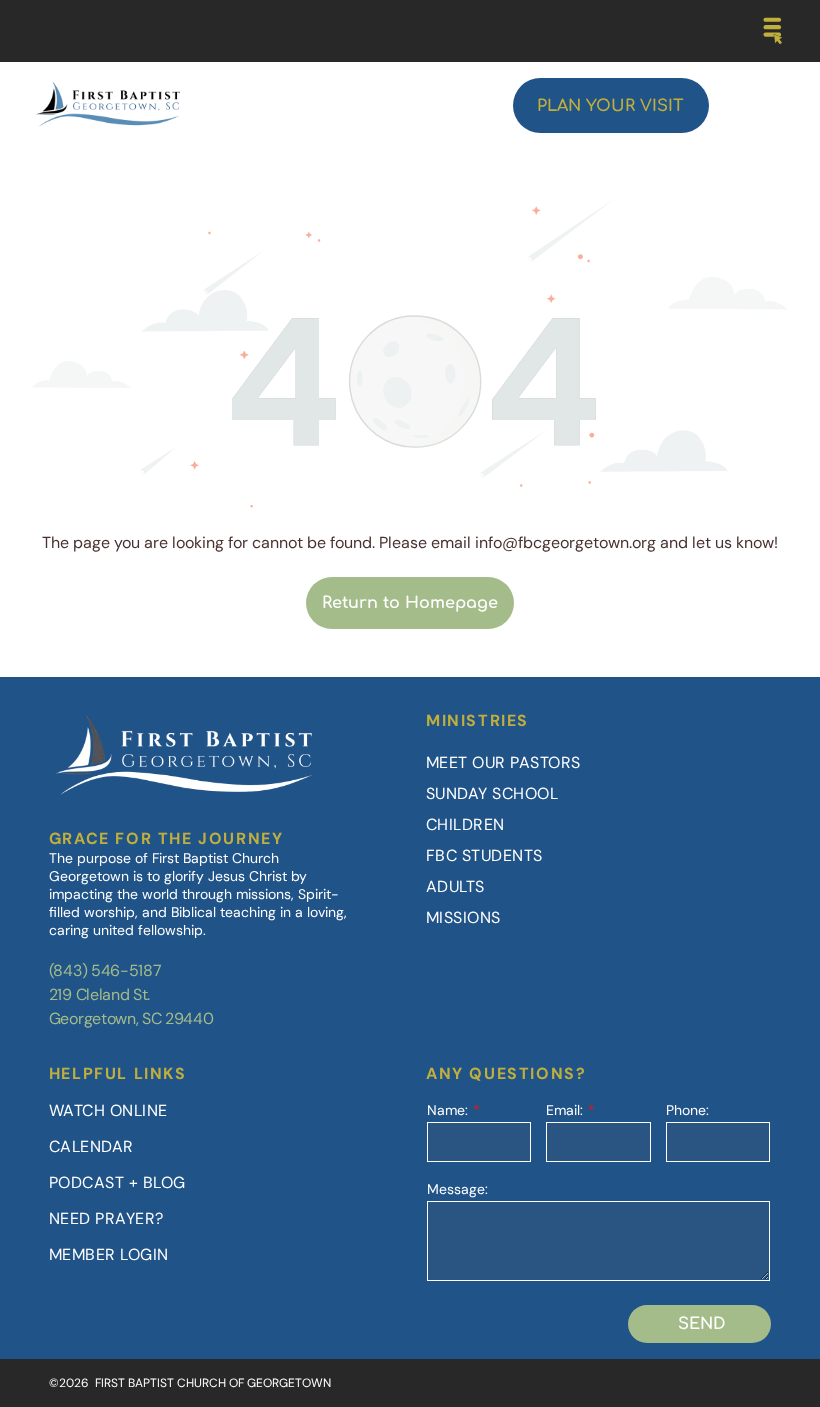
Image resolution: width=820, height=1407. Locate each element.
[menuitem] (598, 762)
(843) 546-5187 (105, 970)
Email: (564, 1110)
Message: (457, 1189)
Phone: (687, 1110)
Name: (447, 1110)
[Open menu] (773, 31)
